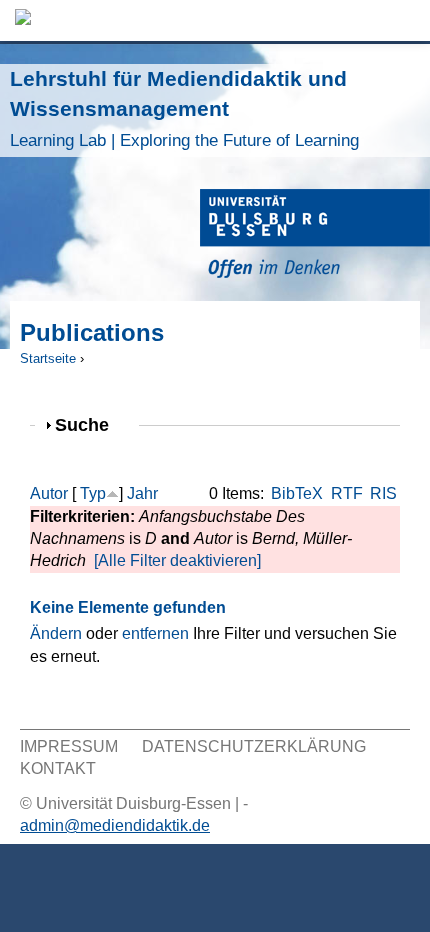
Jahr (142, 493)
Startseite (48, 358)
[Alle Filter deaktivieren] (177, 560)
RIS (383, 493)
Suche (90, 424)
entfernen (155, 633)
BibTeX (297, 493)
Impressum (69, 746)
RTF (347, 493)
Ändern (56, 633)
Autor (49, 493)
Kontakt (58, 768)
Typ (93, 493)
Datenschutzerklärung (254, 746)
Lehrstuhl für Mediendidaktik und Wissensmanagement (184, 108)
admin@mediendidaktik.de (115, 825)
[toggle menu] (405, 20)
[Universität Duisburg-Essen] (315, 236)
